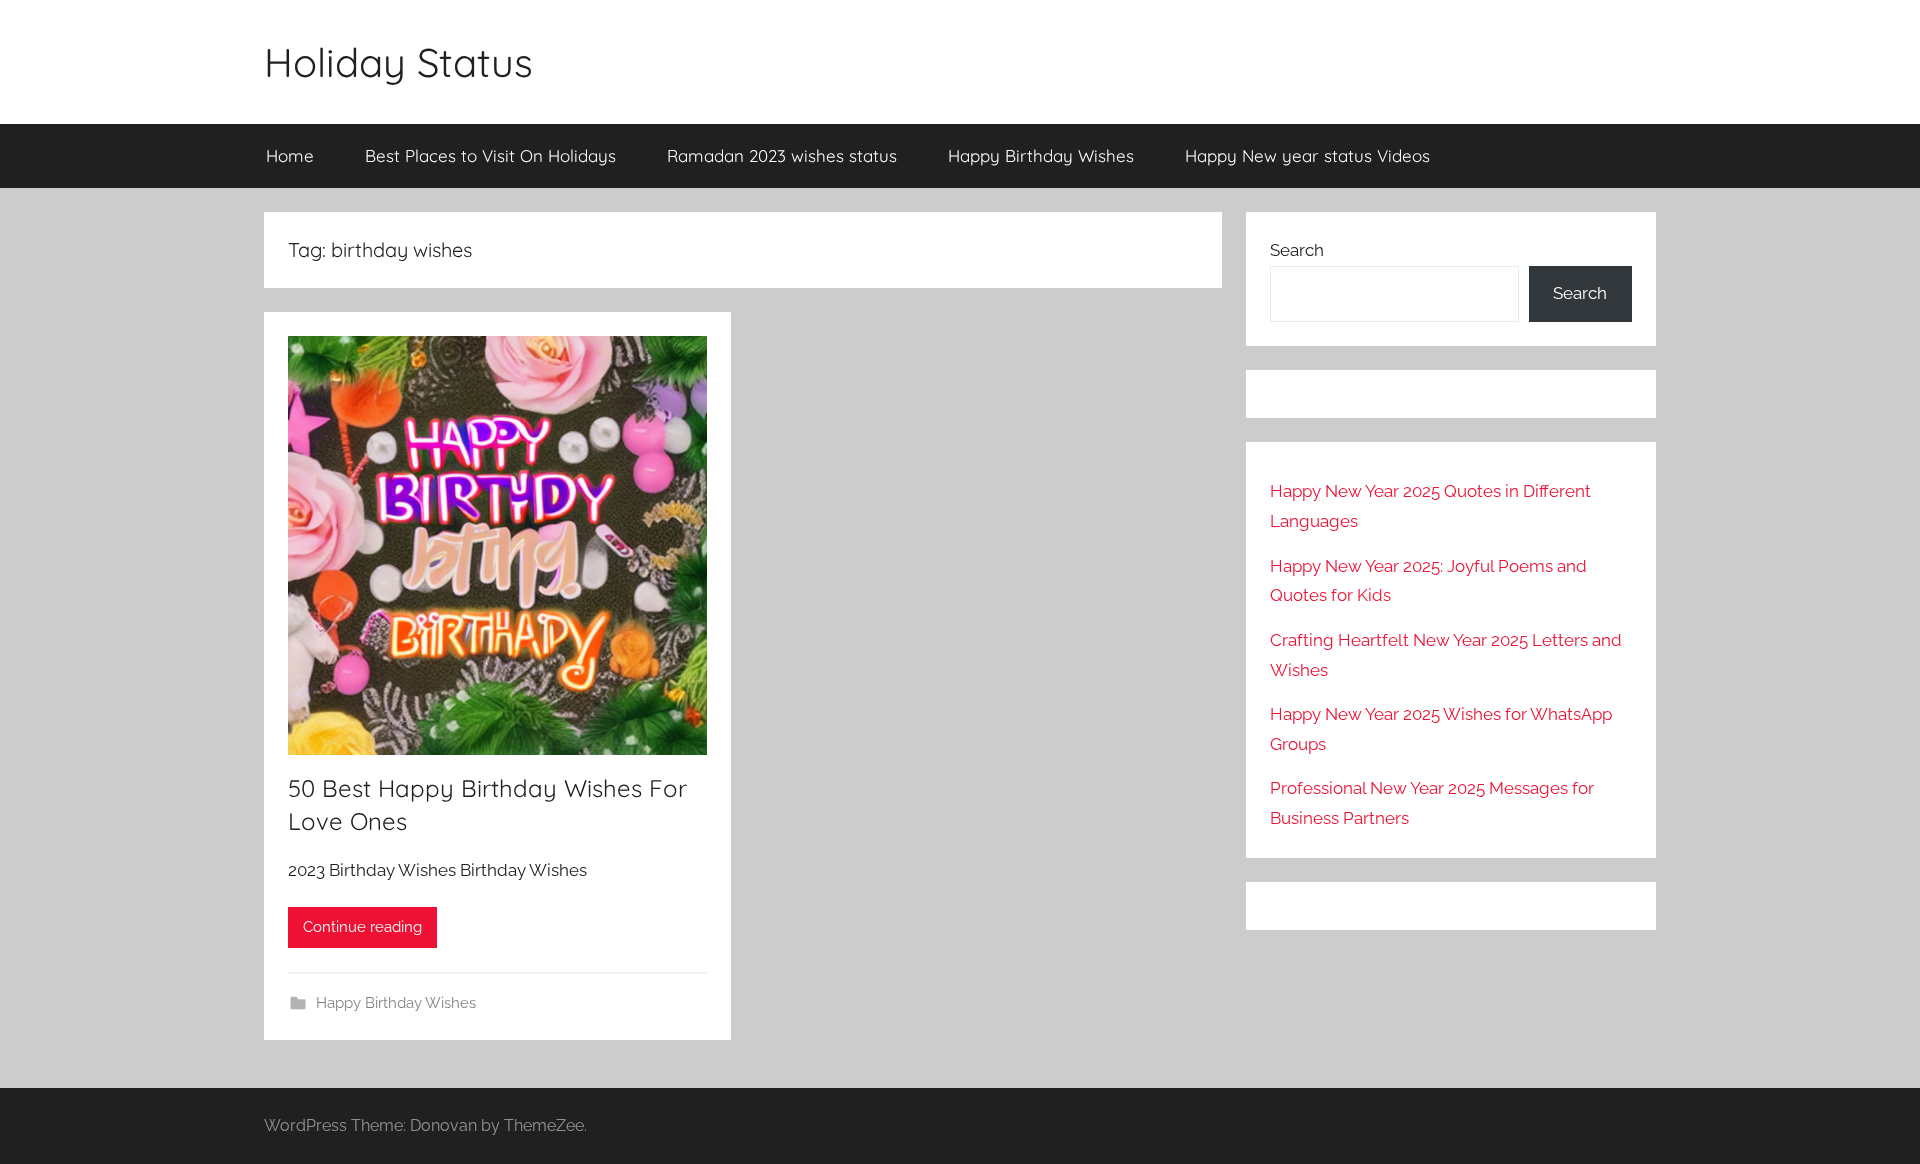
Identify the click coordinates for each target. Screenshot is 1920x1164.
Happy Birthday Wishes (1041, 155)
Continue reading (362, 927)
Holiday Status (398, 62)
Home (290, 155)
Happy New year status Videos (1307, 155)
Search (1297, 250)
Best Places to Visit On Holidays (490, 155)
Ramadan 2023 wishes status (782, 155)
